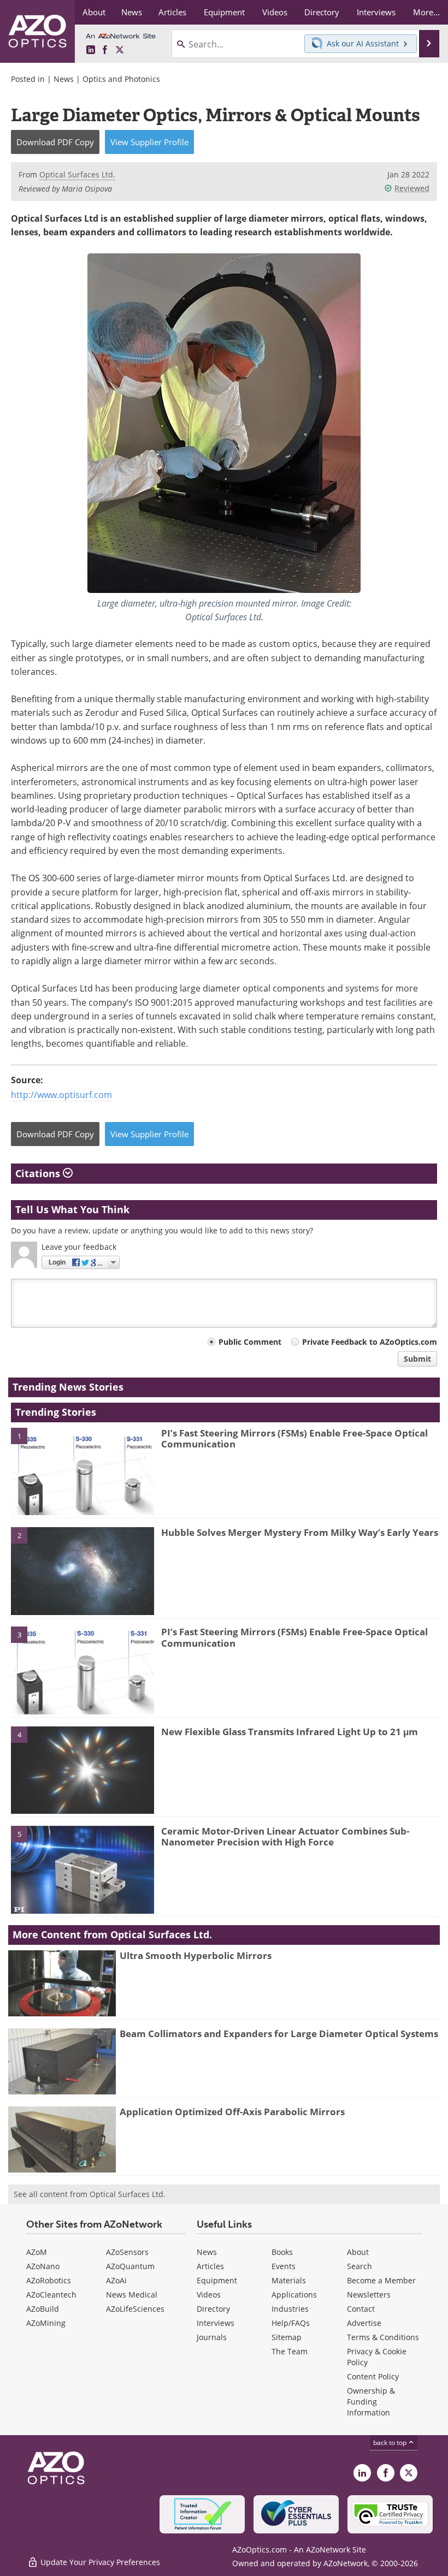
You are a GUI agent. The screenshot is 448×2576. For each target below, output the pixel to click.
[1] (82, 1470)
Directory (213, 2309)
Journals (212, 2337)
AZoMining (46, 2323)
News (64, 79)
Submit (417, 1359)
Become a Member (381, 2280)
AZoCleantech (51, 2295)
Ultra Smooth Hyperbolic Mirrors (196, 1955)
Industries (290, 2309)
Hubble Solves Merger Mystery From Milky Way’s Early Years (300, 1532)
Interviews (216, 2323)
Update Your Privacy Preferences (99, 2562)
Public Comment (250, 1342)
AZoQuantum (130, 2266)
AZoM (37, 2252)
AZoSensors (127, 2252)
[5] (82, 1869)
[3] (82, 1670)
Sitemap (287, 2337)
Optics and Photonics (121, 79)
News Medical (132, 2295)
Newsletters (369, 2295)
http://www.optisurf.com (61, 1095)
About (358, 2252)
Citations (39, 1173)
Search (359, 2266)
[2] (82, 1570)
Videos (209, 2295)
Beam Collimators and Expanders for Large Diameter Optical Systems (279, 2034)
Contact (361, 2309)
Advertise (364, 2323)
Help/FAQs (291, 2323)
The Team (290, 2351)
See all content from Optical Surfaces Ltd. (90, 2194)
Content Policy (373, 2376)
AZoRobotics (49, 2280)
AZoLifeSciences (135, 2309)
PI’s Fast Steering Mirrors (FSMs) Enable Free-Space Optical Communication (294, 1438)
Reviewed (412, 188)
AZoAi (116, 2280)
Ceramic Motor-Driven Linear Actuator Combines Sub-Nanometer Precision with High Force (285, 1836)
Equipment (217, 2280)
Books (282, 2252)
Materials (289, 2280)
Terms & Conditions (383, 2337)
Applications (294, 2295)
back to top (391, 2443)
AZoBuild (43, 2309)
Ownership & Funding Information (371, 2402)
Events (284, 2266)
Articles (210, 2266)
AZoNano (43, 2266)
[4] (82, 1769)
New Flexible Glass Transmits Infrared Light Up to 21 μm (290, 1732)
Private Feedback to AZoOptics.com (370, 1342)
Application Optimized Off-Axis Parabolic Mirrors (232, 2112)
